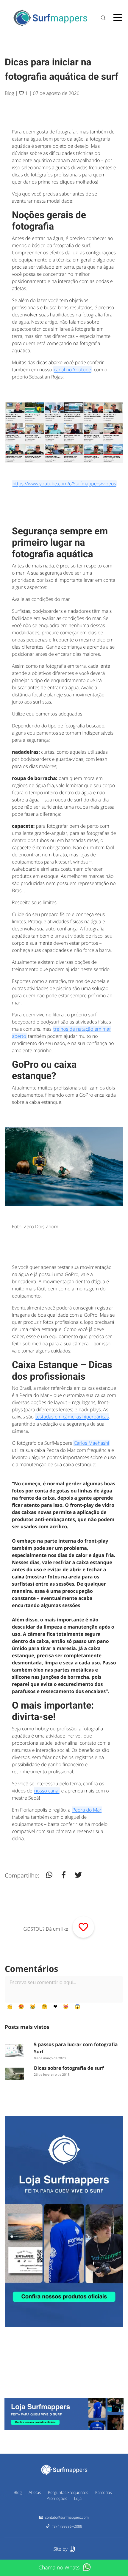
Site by (61, 2549)
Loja (78, 2498)
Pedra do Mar (87, 1810)
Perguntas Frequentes (68, 2492)
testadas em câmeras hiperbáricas (72, 1417)
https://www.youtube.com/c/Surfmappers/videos (64, 484)
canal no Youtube (72, 370)
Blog (9, 93)
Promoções (57, 2498)
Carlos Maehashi (92, 1443)
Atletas (35, 2492)
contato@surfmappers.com (67, 2517)
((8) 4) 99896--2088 (67, 2526)
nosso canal (47, 1791)
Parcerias (104, 2492)
